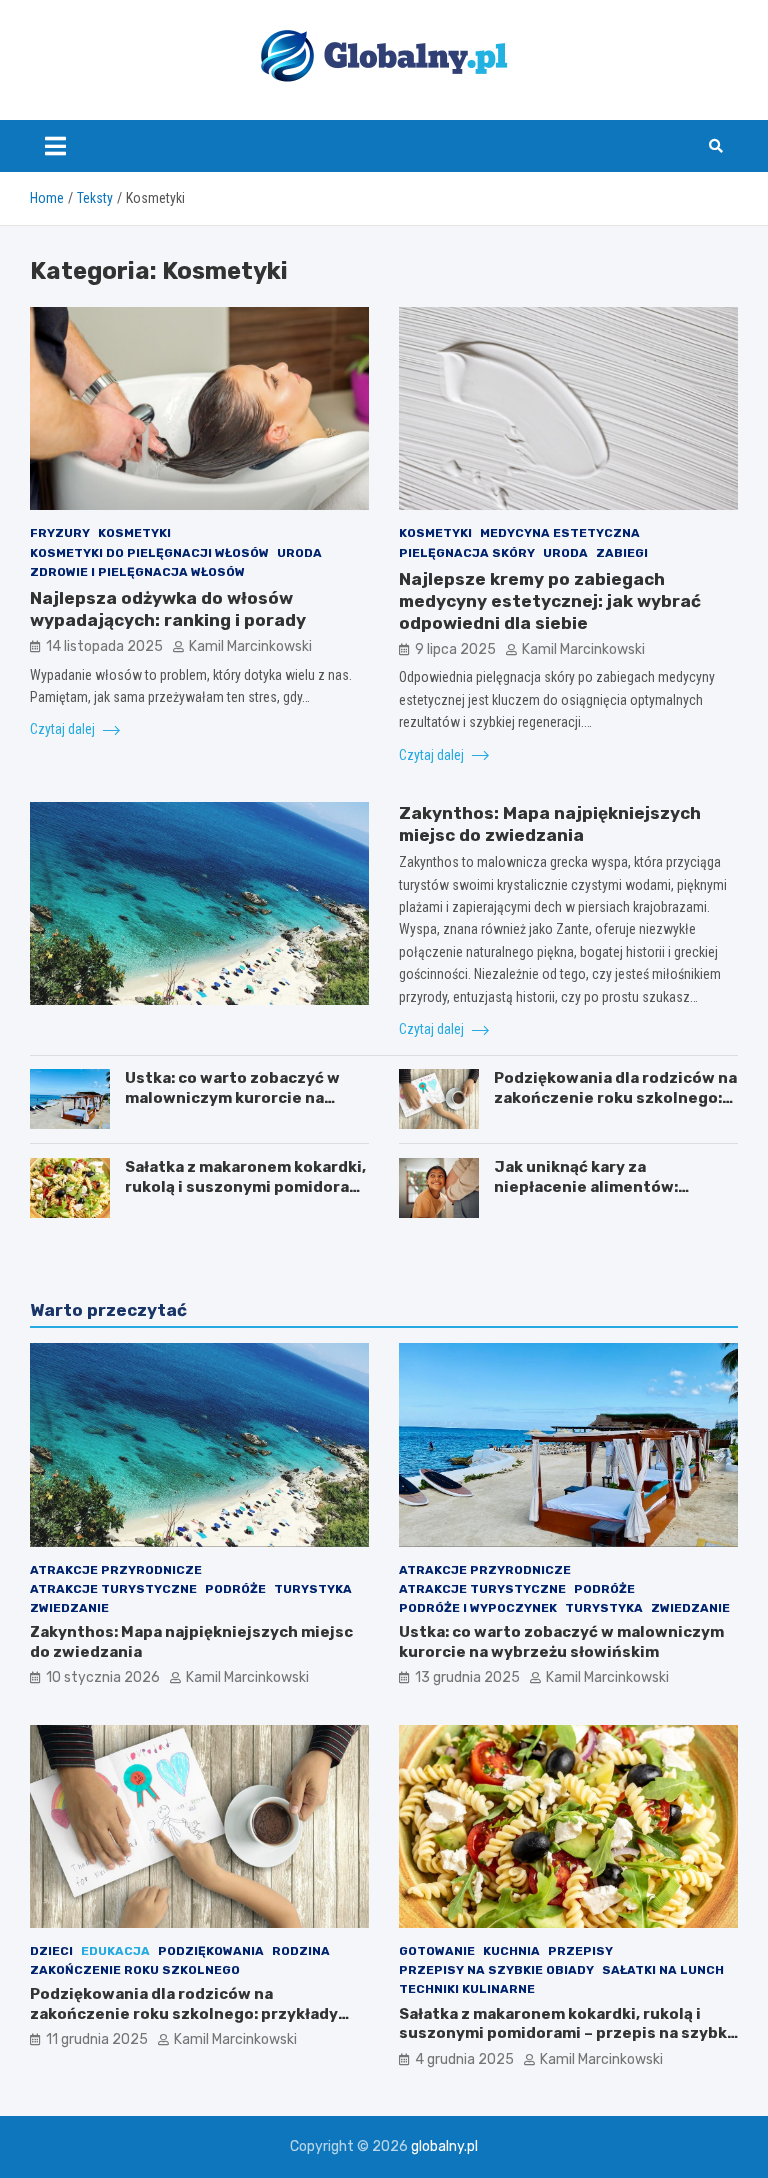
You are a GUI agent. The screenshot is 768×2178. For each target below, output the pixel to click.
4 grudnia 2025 (464, 2059)
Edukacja (115, 1951)
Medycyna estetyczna (560, 533)
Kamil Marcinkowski (250, 646)
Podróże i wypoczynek (478, 1608)
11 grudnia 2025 (97, 2039)
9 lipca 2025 (455, 649)
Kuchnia (511, 1951)
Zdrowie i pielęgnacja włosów (137, 572)
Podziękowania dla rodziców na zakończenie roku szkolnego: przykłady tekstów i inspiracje (615, 1097)
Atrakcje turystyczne (113, 1589)
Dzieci (51, 1951)
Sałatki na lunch (663, 1970)
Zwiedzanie (69, 1608)
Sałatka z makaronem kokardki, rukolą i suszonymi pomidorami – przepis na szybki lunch (246, 1186)
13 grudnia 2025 (467, 1677)
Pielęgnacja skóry (467, 553)
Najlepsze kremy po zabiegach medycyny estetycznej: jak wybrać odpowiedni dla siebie (550, 601)
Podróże (235, 1589)
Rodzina (301, 1951)
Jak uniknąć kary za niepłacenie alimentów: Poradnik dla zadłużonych (593, 1186)
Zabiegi (622, 553)
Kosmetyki (134, 533)
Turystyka (313, 1589)
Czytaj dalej (64, 729)
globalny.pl (444, 2146)
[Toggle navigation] (55, 146)
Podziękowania (211, 1951)
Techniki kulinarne (467, 1989)
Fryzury (60, 533)
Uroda (299, 553)
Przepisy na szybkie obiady (496, 1970)
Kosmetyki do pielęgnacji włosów (149, 553)
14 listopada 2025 (104, 646)
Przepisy (580, 1951)
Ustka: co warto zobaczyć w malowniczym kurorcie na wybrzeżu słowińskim (232, 1097)
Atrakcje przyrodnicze (116, 1570)
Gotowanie (437, 1951)
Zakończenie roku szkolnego (135, 1970)
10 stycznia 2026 (103, 1677)
